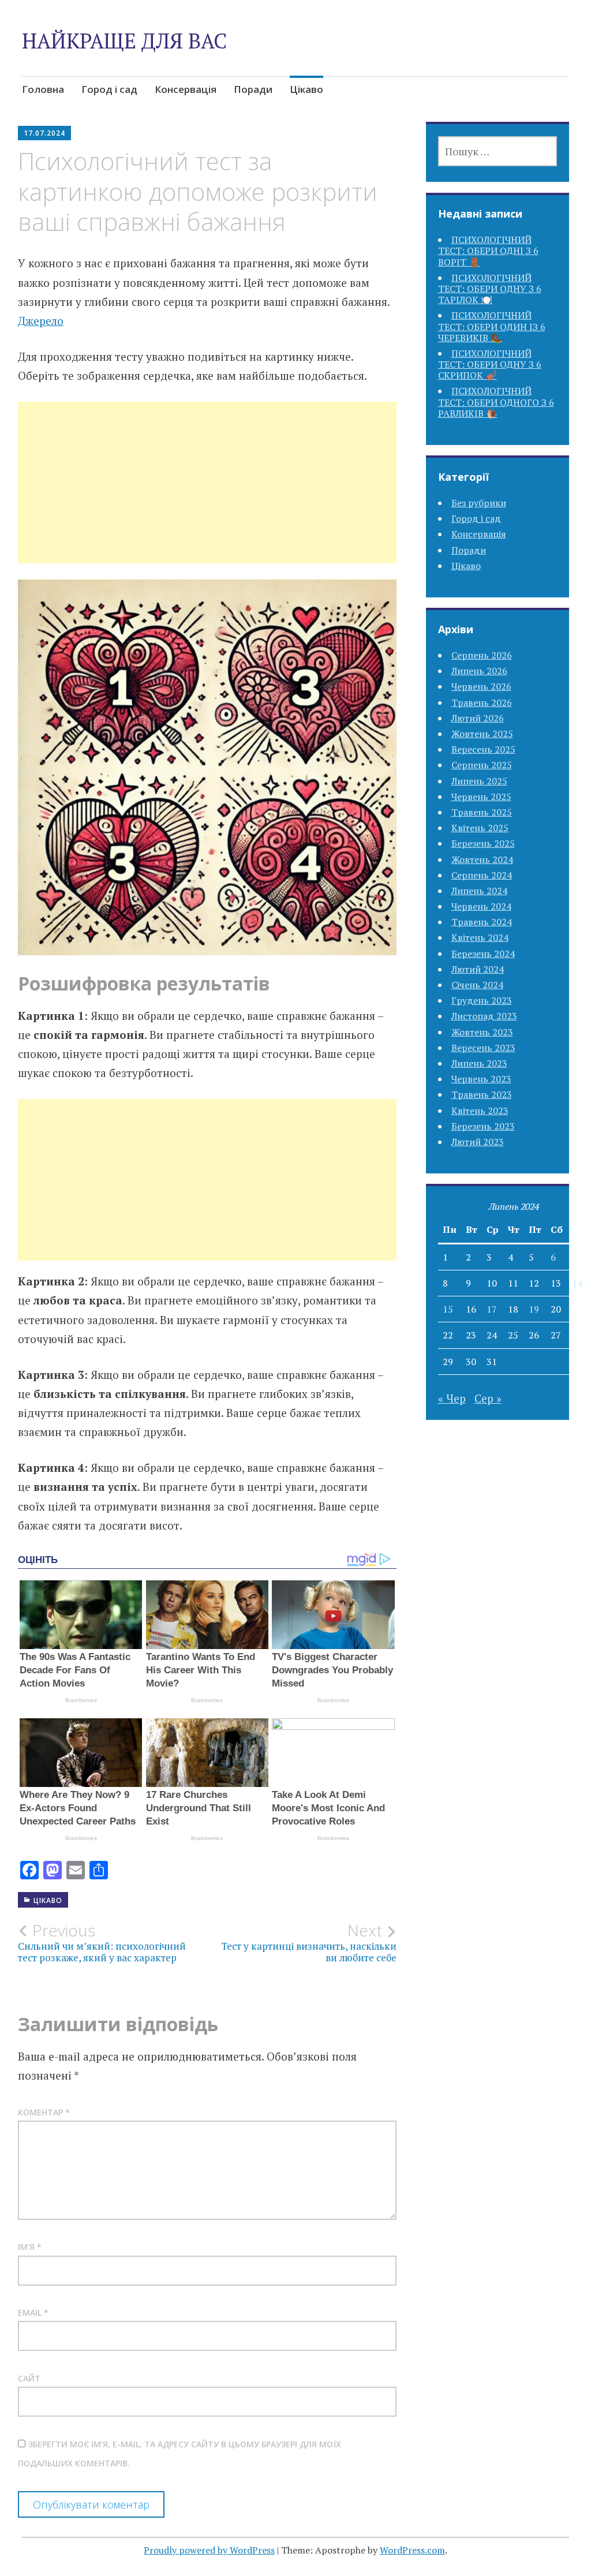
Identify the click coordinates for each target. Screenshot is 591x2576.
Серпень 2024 (482, 875)
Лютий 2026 (478, 718)
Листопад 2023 (484, 1016)
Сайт (29, 2378)
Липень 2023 (479, 1063)
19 (534, 1309)
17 (492, 1309)
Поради (253, 89)
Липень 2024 (479, 891)
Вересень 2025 (483, 749)
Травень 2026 (482, 702)
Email (33, 2313)
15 (448, 1309)
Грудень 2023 (482, 1000)
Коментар (44, 2112)
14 (577, 1283)
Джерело (41, 321)
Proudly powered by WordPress (209, 2550)
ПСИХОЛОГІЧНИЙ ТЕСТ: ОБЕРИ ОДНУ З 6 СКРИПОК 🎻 (490, 364)
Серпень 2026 (482, 655)
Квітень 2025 (480, 828)
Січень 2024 (477, 985)
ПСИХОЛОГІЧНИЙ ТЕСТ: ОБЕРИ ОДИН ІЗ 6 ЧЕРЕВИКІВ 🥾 (492, 326)
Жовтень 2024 (482, 859)
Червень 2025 (481, 797)
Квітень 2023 (480, 1111)
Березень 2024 (483, 954)
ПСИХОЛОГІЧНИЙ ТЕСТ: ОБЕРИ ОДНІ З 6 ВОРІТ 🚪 (488, 251)
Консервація (186, 89)
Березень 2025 (483, 843)
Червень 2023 (481, 1079)
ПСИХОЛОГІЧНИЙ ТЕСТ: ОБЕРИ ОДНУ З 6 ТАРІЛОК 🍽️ (490, 289)
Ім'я (30, 2247)
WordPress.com (412, 2550)
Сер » (488, 1398)
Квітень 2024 (480, 937)
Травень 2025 (482, 812)
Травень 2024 (482, 922)
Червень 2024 (481, 906)
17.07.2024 (44, 133)
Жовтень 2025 (482, 734)
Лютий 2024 (478, 969)
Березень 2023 (483, 1126)
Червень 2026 (481, 686)
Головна (43, 89)
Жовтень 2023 (482, 1032)
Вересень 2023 (483, 1048)
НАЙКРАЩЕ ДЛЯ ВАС (124, 41)
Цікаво (306, 89)
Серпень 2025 (482, 765)
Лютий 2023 (478, 1142)
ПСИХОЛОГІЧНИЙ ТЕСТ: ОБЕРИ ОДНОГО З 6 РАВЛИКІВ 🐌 (496, 402)
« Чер (452, 1398)
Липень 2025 (479, 781)
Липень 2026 (479, 671)
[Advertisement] (207, 496)
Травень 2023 (482, 1094)
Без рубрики (479, 503)
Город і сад (109, 89)
